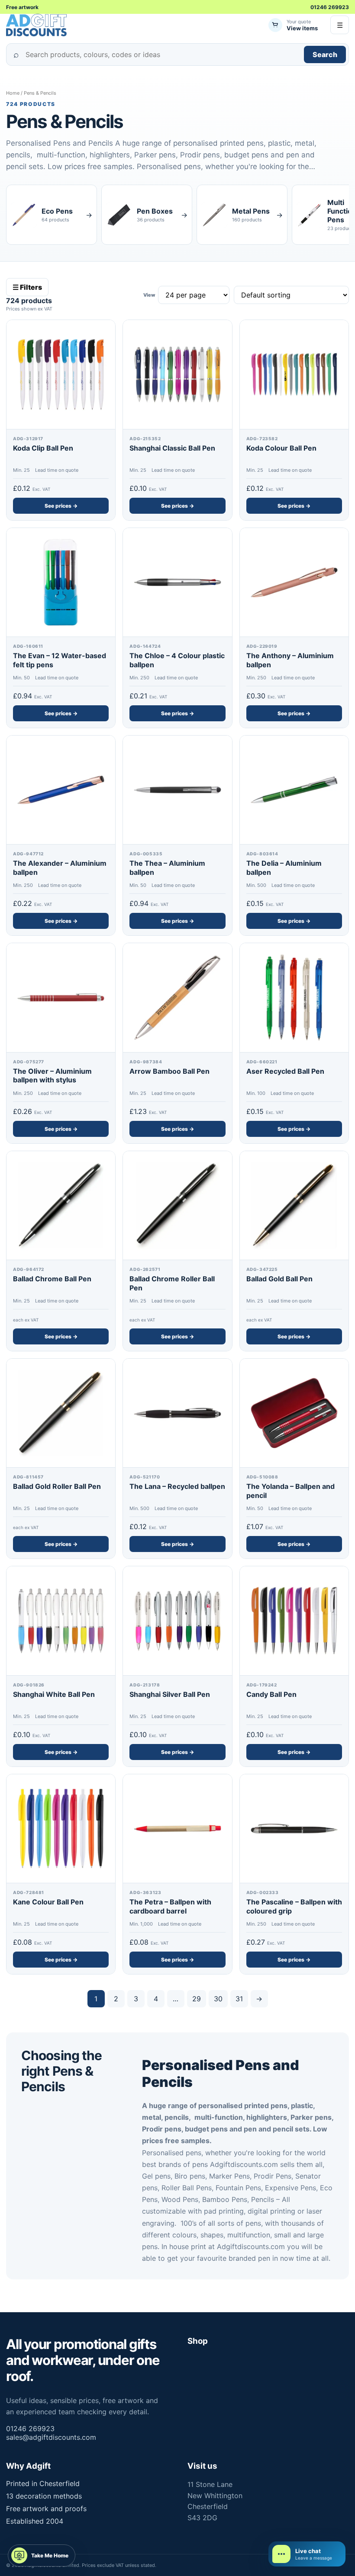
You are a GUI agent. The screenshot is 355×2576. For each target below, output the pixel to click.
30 (218, 1999)
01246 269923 (330, 7)
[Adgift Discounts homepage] (37, 25)
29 (197, 1999)
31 (239, 1999)
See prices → (61, 506)
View (149, 295)
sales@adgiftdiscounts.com (51, 2437)
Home (13, 93)
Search (325, 54)
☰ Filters (27, 287)
